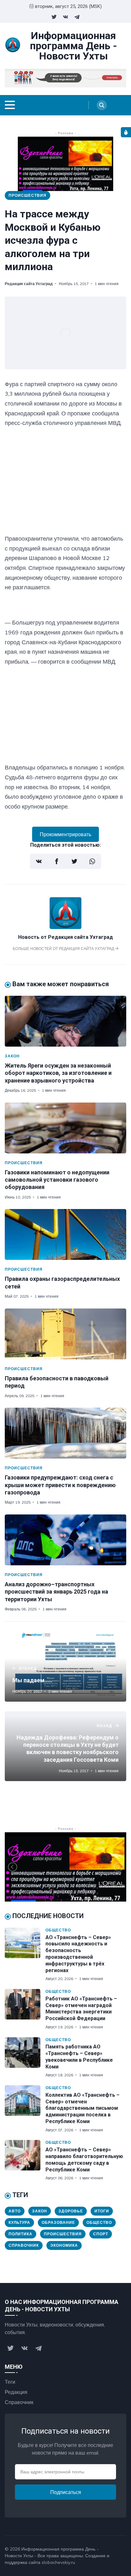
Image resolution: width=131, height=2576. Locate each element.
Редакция (16, 2392)
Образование (58, 2222)
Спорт (101, 2234)
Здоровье (71, 2211)
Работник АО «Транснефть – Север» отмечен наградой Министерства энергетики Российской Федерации (81, 2009)
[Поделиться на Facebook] (57, 861)
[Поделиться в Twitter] (74, 861)
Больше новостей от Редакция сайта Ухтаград (64, 949)
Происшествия (28, 195)
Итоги (102, 2211)
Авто (15, 2211)
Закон (12, 1056)
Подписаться (66, 2492)
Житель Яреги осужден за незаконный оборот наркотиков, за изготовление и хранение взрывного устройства (58, 1073)
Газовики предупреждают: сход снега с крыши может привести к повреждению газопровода (60, 1485)
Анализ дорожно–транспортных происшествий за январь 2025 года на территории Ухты (56, 1592)
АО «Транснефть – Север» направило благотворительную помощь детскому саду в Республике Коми (84, 2159)
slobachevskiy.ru (58, 2562)
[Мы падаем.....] (65, 1667)
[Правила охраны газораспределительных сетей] (65, 1234)
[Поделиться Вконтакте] (39, 861)
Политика (21, 2234)
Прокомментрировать (65, 834)
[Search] (102, 105)
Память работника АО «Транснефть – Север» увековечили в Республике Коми (79, 2057)
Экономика (64, 2245)
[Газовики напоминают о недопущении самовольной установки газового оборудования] (65, 1128)
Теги (10, 2382)
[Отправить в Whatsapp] (92, 861)
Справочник (24, 2245)
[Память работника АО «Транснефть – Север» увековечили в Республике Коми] (25, 2058)
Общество (58, 1930)
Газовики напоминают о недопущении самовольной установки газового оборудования (57, 1180)
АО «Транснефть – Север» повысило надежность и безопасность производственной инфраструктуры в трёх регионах (78, 1954)
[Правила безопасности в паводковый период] (65, 1334)
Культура (19, 2222)
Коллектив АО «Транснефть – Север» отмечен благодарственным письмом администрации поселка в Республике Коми (83, 2108)
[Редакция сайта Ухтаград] (65, 927)
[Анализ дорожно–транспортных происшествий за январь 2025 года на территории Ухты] (65, 1540)
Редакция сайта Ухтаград (29, 284)
